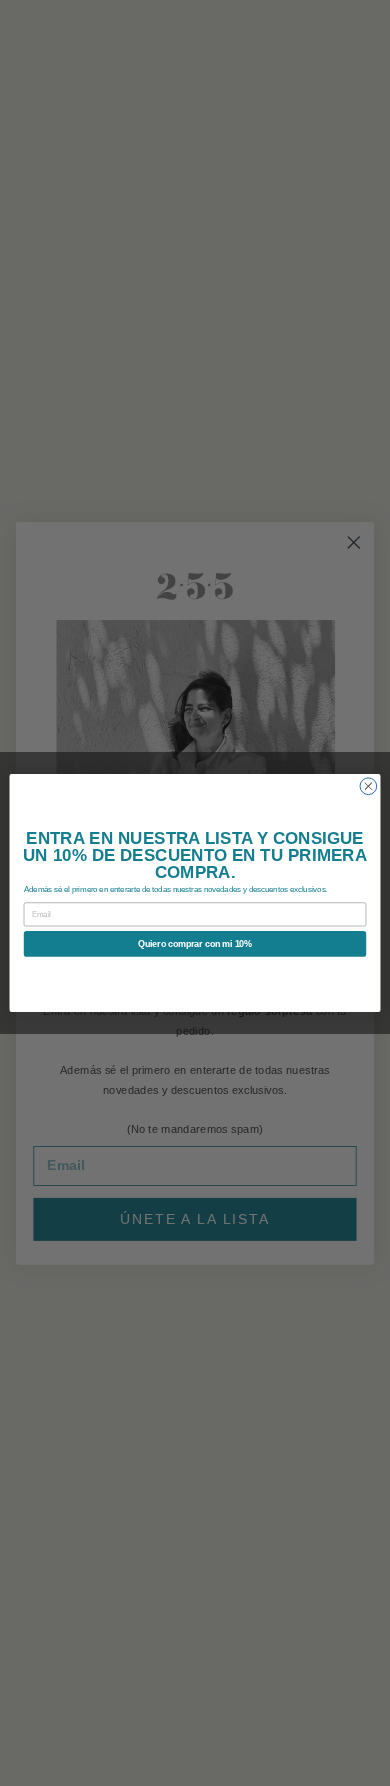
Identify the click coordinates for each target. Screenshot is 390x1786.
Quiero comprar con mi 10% (195, 944)
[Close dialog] (368, 786)
